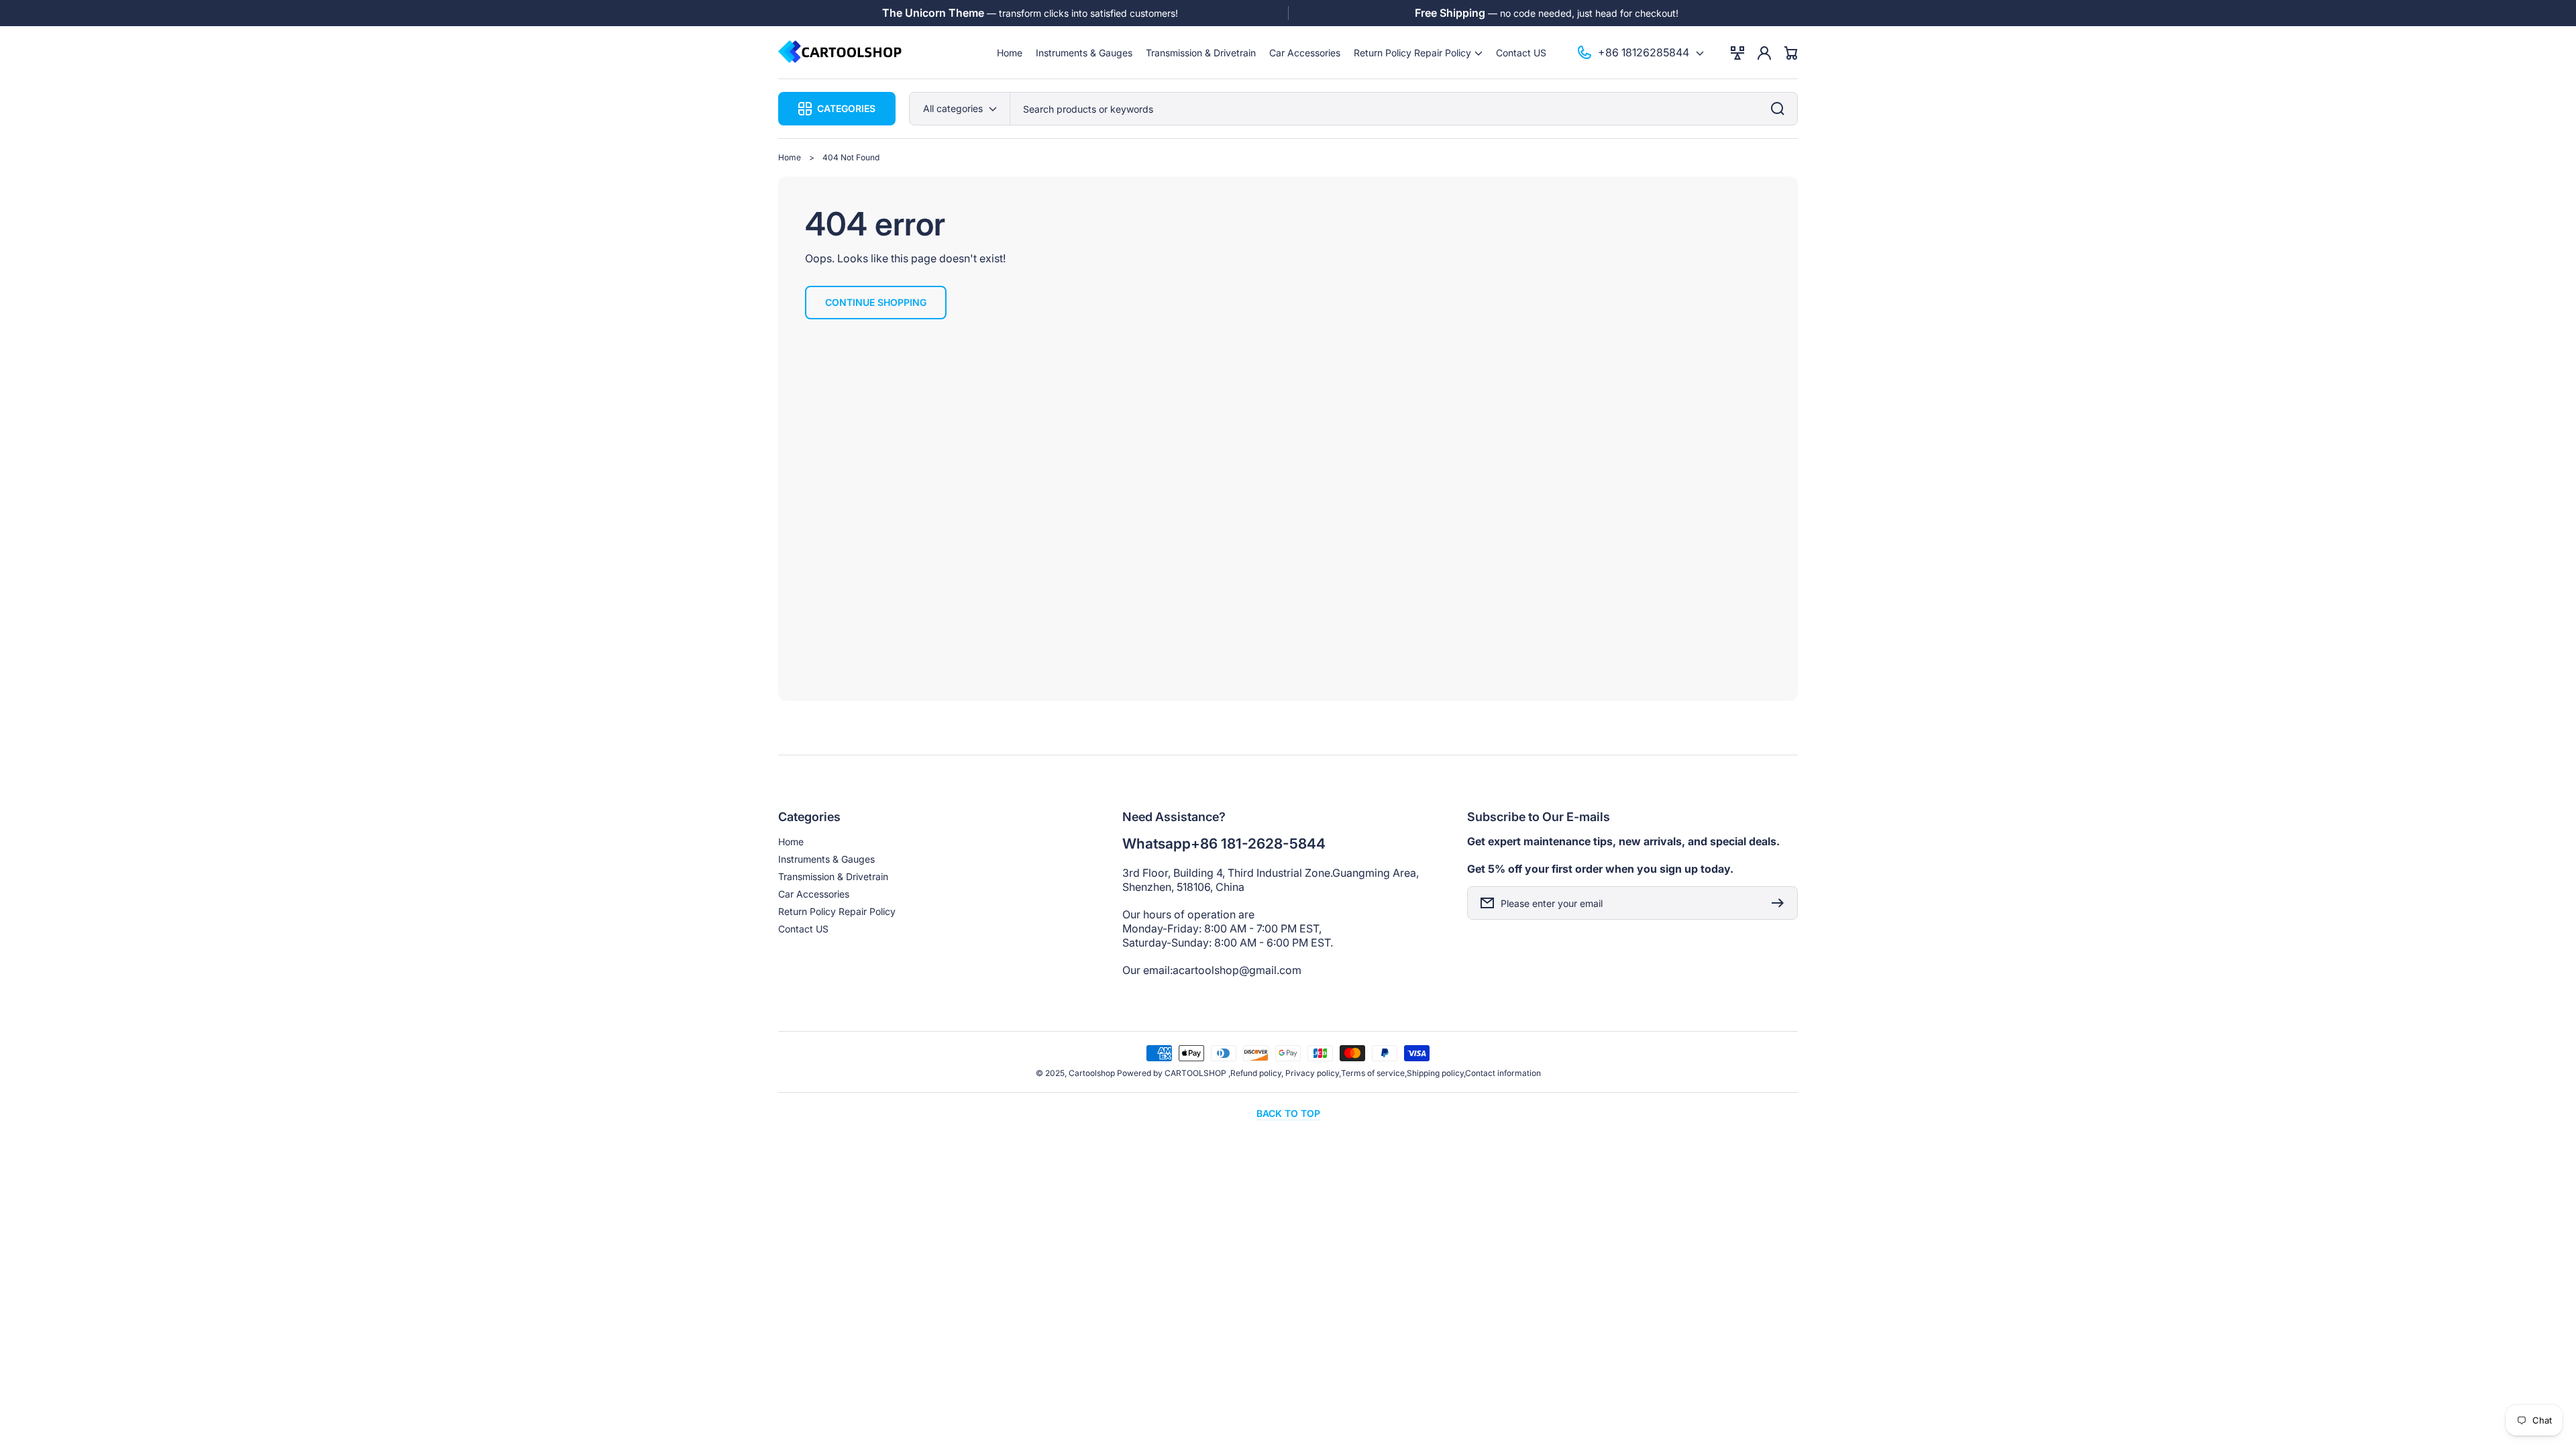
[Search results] (1781, 109)
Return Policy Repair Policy (837, 911)
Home (790, 157)
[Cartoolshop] (841, 53)
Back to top (1288, 1113)
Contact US (803, 929)
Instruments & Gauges (826, 859)
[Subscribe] (1781, 903)
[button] (1418, 53)
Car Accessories (814, 894)
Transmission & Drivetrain (833, 876)
